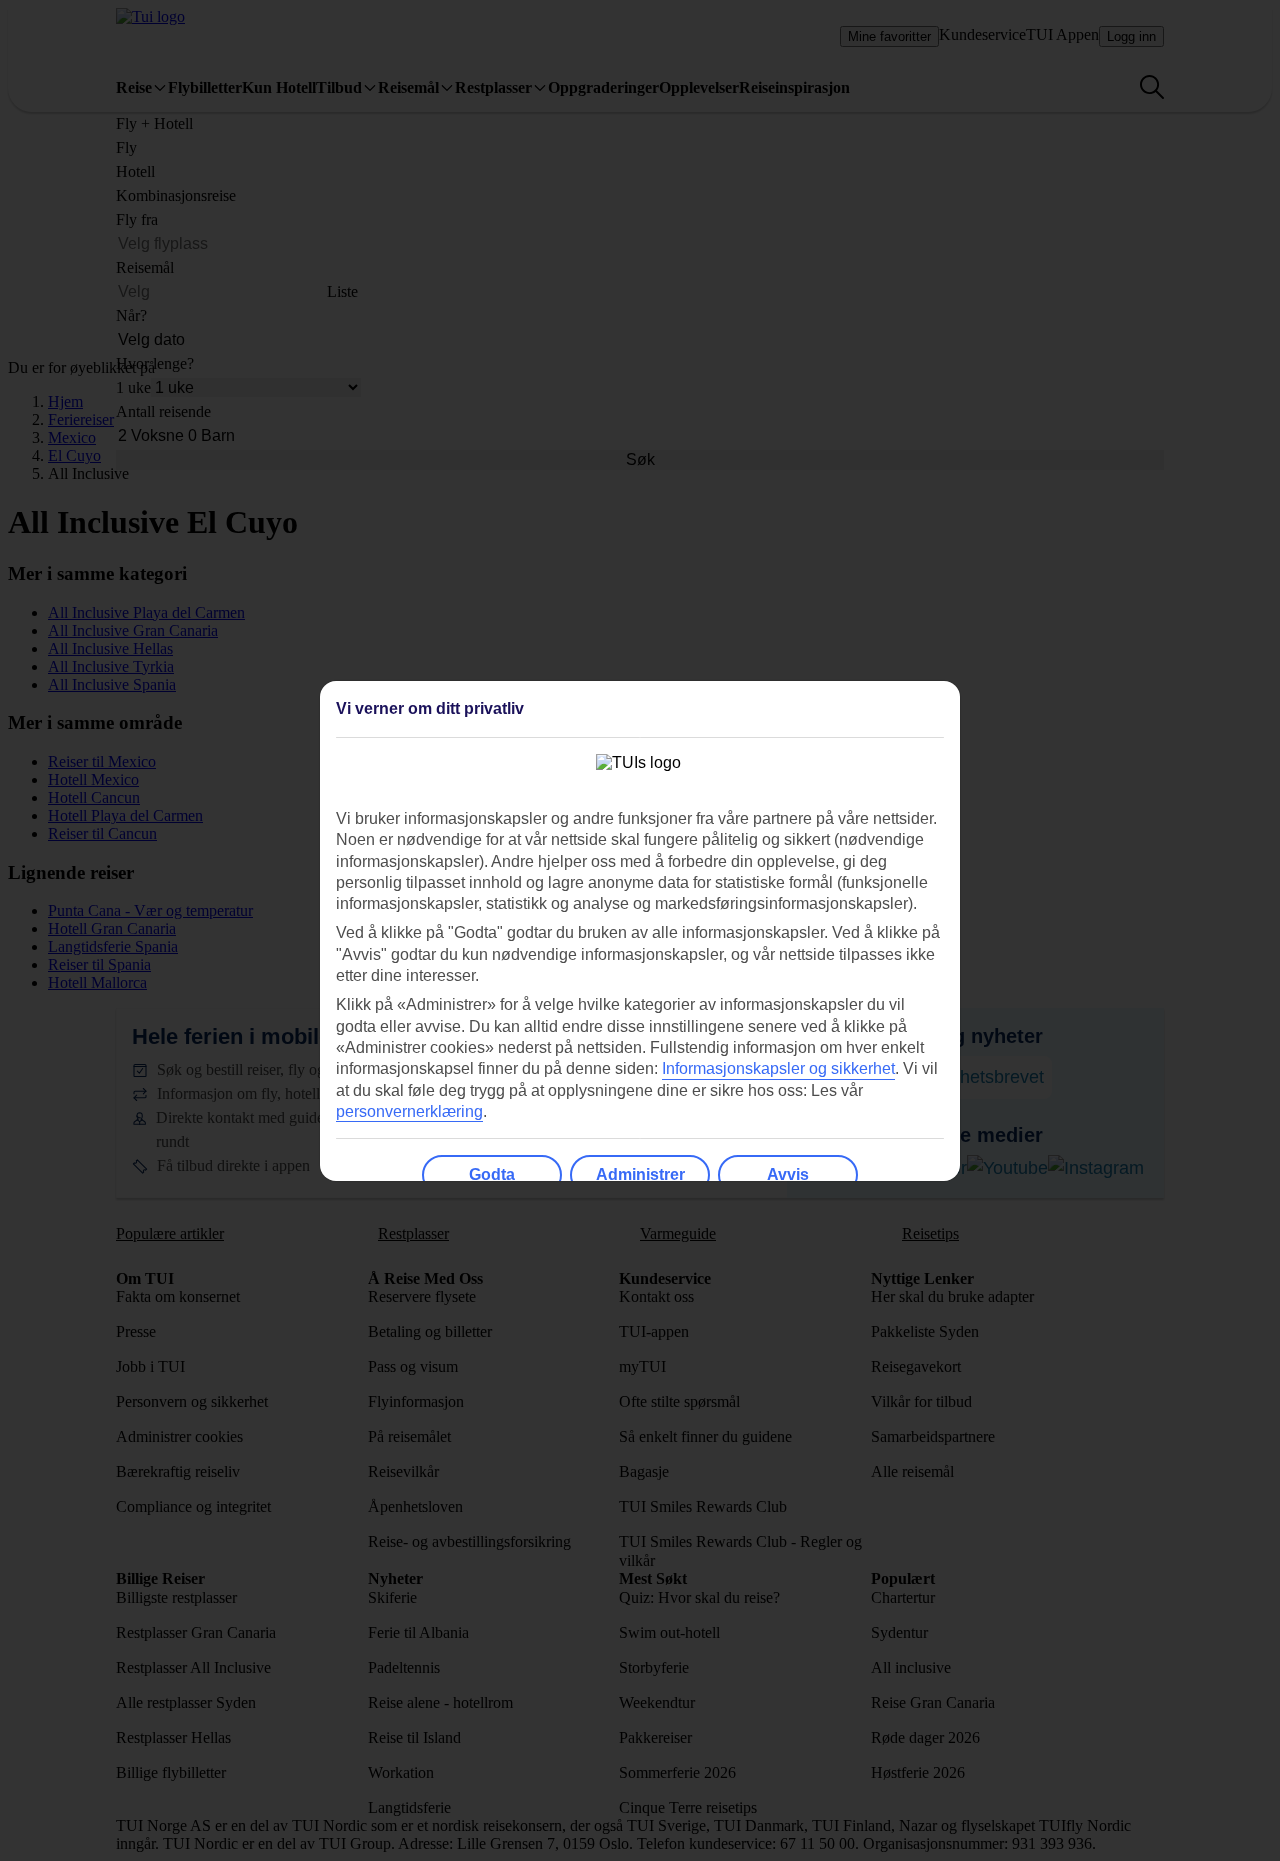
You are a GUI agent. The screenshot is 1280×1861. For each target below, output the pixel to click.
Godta (492, 1174)
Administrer (640, 1174)
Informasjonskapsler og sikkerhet (778, 1068)
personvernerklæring (409, 1111)
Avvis (788, 1174)
